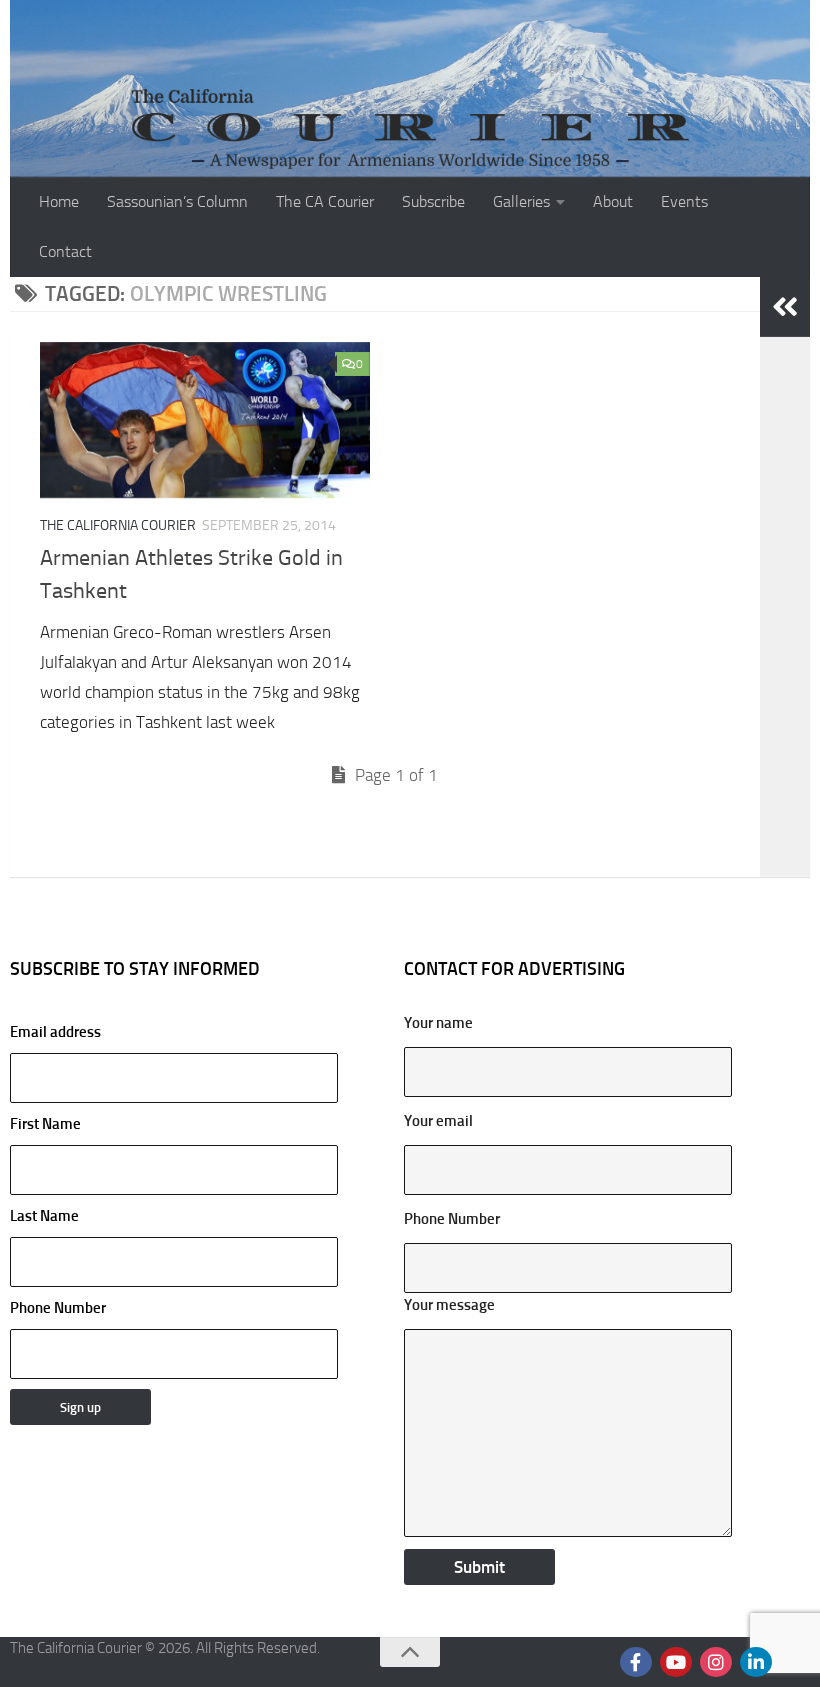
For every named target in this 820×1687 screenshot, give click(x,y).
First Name (45, 1124)
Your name (438, 1023)
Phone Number (58, 1308)
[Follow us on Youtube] (676, 1662)
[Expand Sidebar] (785, 307)
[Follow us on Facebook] (636, 1662)
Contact (65, 251)
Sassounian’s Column (177, 201)
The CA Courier (325, 201)
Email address (55, 1032)
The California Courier (118, 525)
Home (59, 201)
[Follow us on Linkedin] (756, 1662)
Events (684, 201)
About (613, 201)
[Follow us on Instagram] (716, 1662)
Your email (438, 1121)
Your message (449, 1305)
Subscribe (433, 201)
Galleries (521, 201)
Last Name (44, 1216)
